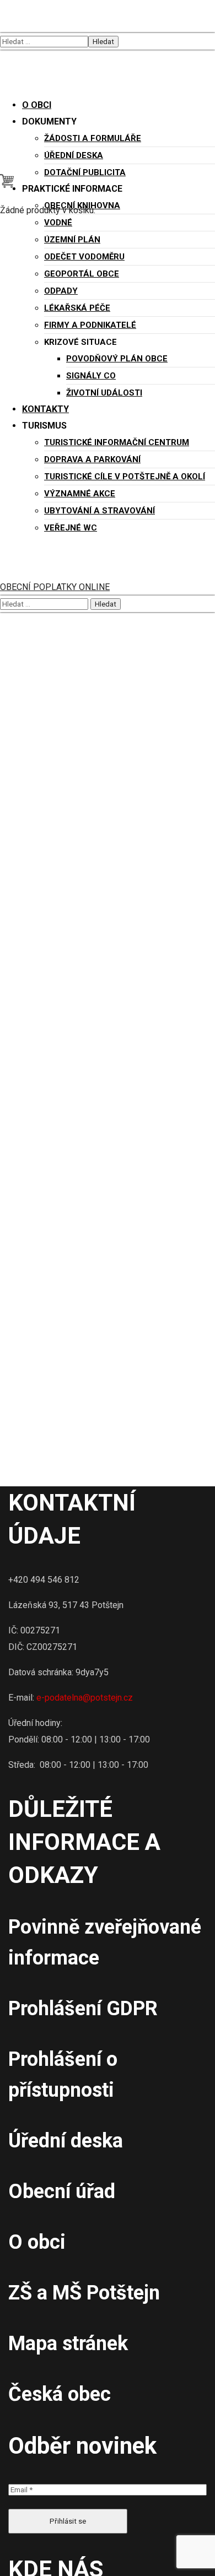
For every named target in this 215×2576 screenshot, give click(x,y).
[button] (7, 185)
